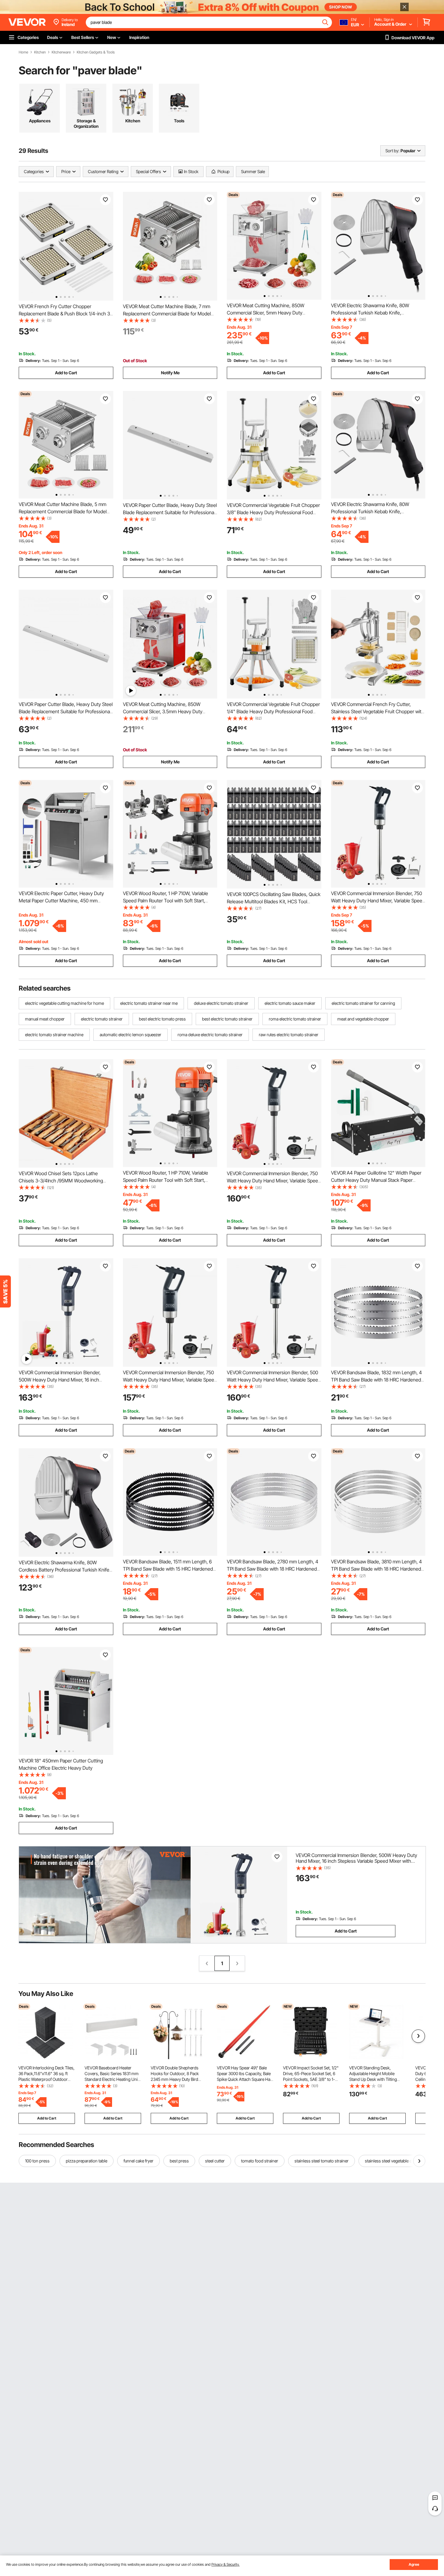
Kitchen (40, 52)
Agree (414, 2564)
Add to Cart (66, 373)
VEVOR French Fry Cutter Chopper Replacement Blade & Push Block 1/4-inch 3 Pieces (64, 314)
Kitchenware (61, 52)
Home (23, 52)
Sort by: (392, 151)
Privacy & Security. (225, 2564)
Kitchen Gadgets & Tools (96, 52)
